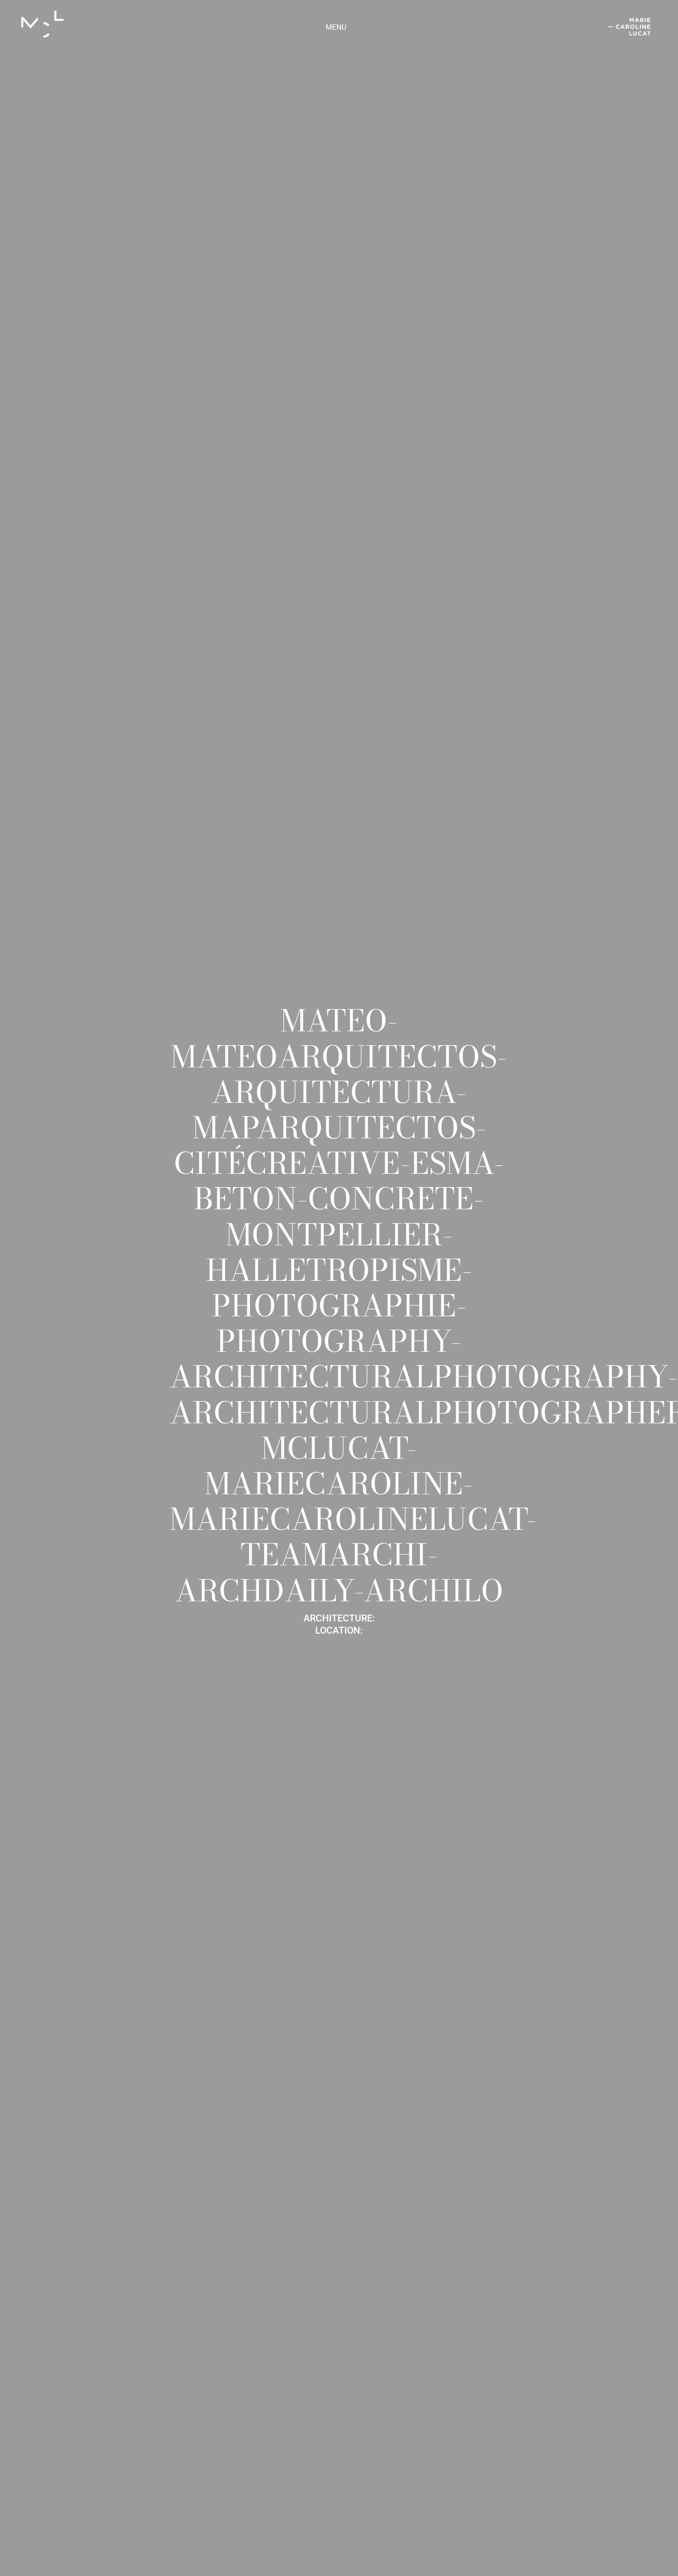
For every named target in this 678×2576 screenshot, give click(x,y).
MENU (336, 27)
